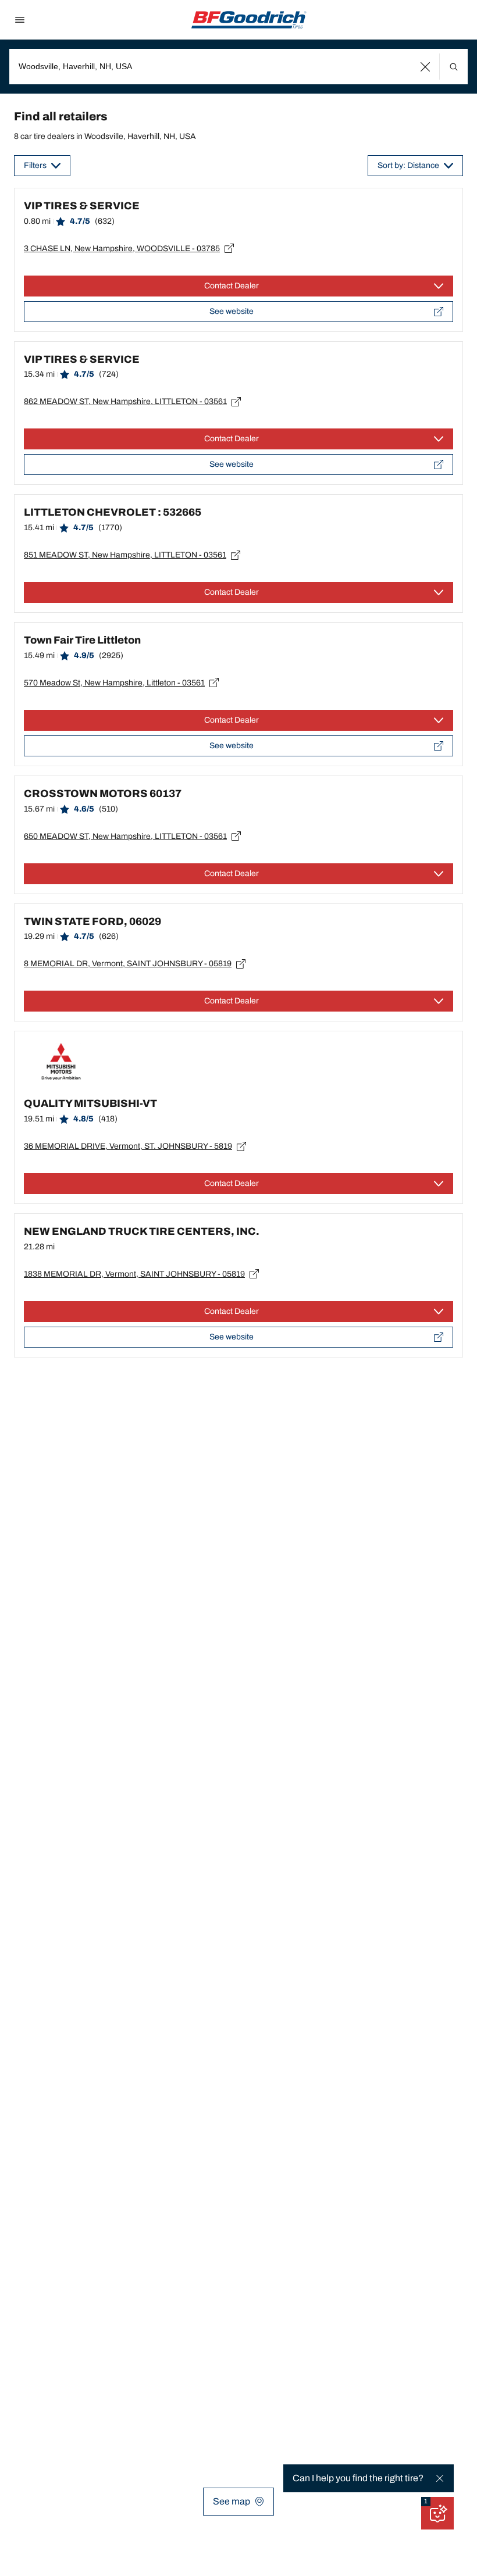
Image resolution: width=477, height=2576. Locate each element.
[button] (426, 67)
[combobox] (238, 67)
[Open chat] (437, 2513)
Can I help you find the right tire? (358, 2478)
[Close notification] (440, 2478)
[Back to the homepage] (249, 20)
